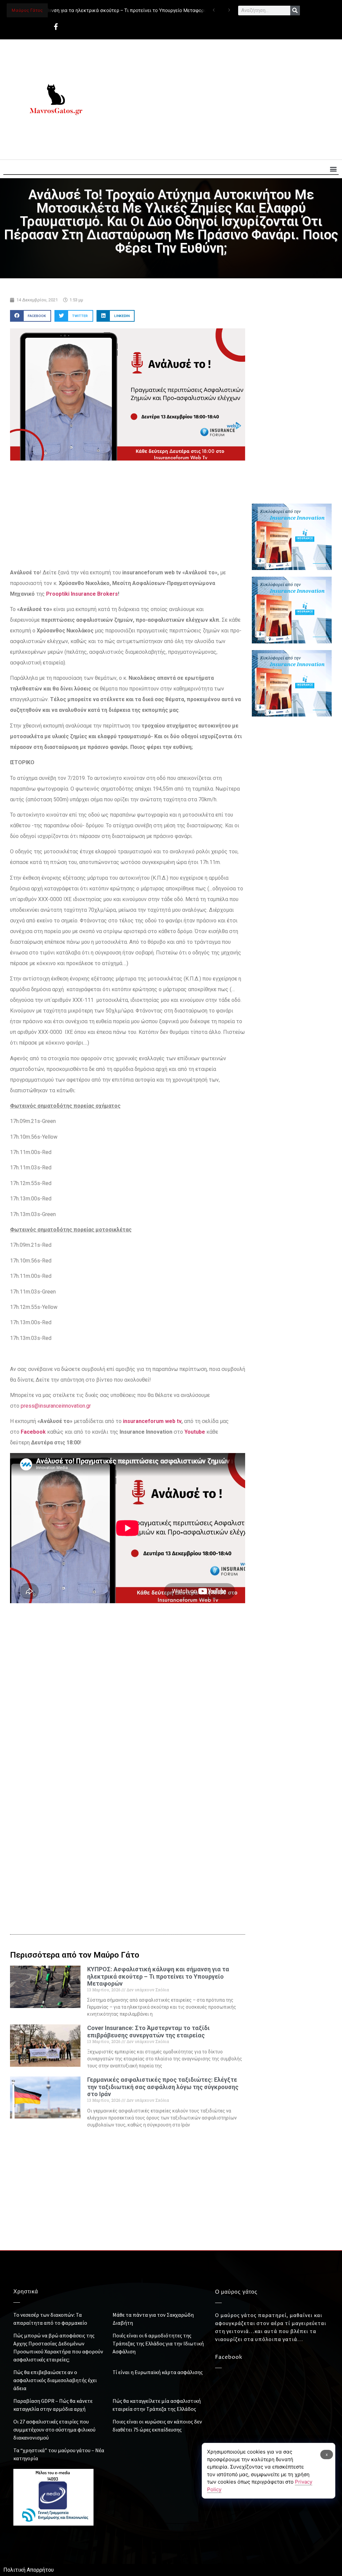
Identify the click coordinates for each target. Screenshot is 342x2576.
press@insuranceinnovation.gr (56, 1406)
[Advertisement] (220, 99)
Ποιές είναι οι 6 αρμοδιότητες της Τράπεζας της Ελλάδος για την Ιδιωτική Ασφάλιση (158, 2343)
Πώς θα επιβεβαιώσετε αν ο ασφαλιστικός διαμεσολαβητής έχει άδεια (55, 2380)
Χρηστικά (26, 2292)
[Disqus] (128, 1810)
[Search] (295, 11)
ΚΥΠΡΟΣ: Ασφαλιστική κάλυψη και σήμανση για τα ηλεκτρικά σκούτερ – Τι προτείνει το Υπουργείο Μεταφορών (158, 1976)
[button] (333, 169)
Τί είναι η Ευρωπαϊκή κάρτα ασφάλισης (158, 2372)
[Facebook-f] (56, 27)
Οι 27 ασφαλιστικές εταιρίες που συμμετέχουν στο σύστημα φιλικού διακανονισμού (54, 2429)
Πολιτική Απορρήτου (29, 2570)
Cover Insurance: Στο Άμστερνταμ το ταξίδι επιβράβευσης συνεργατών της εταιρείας (148, 2032)
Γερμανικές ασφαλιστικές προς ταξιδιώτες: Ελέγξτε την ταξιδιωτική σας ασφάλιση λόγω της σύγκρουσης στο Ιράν (163, 2087)
